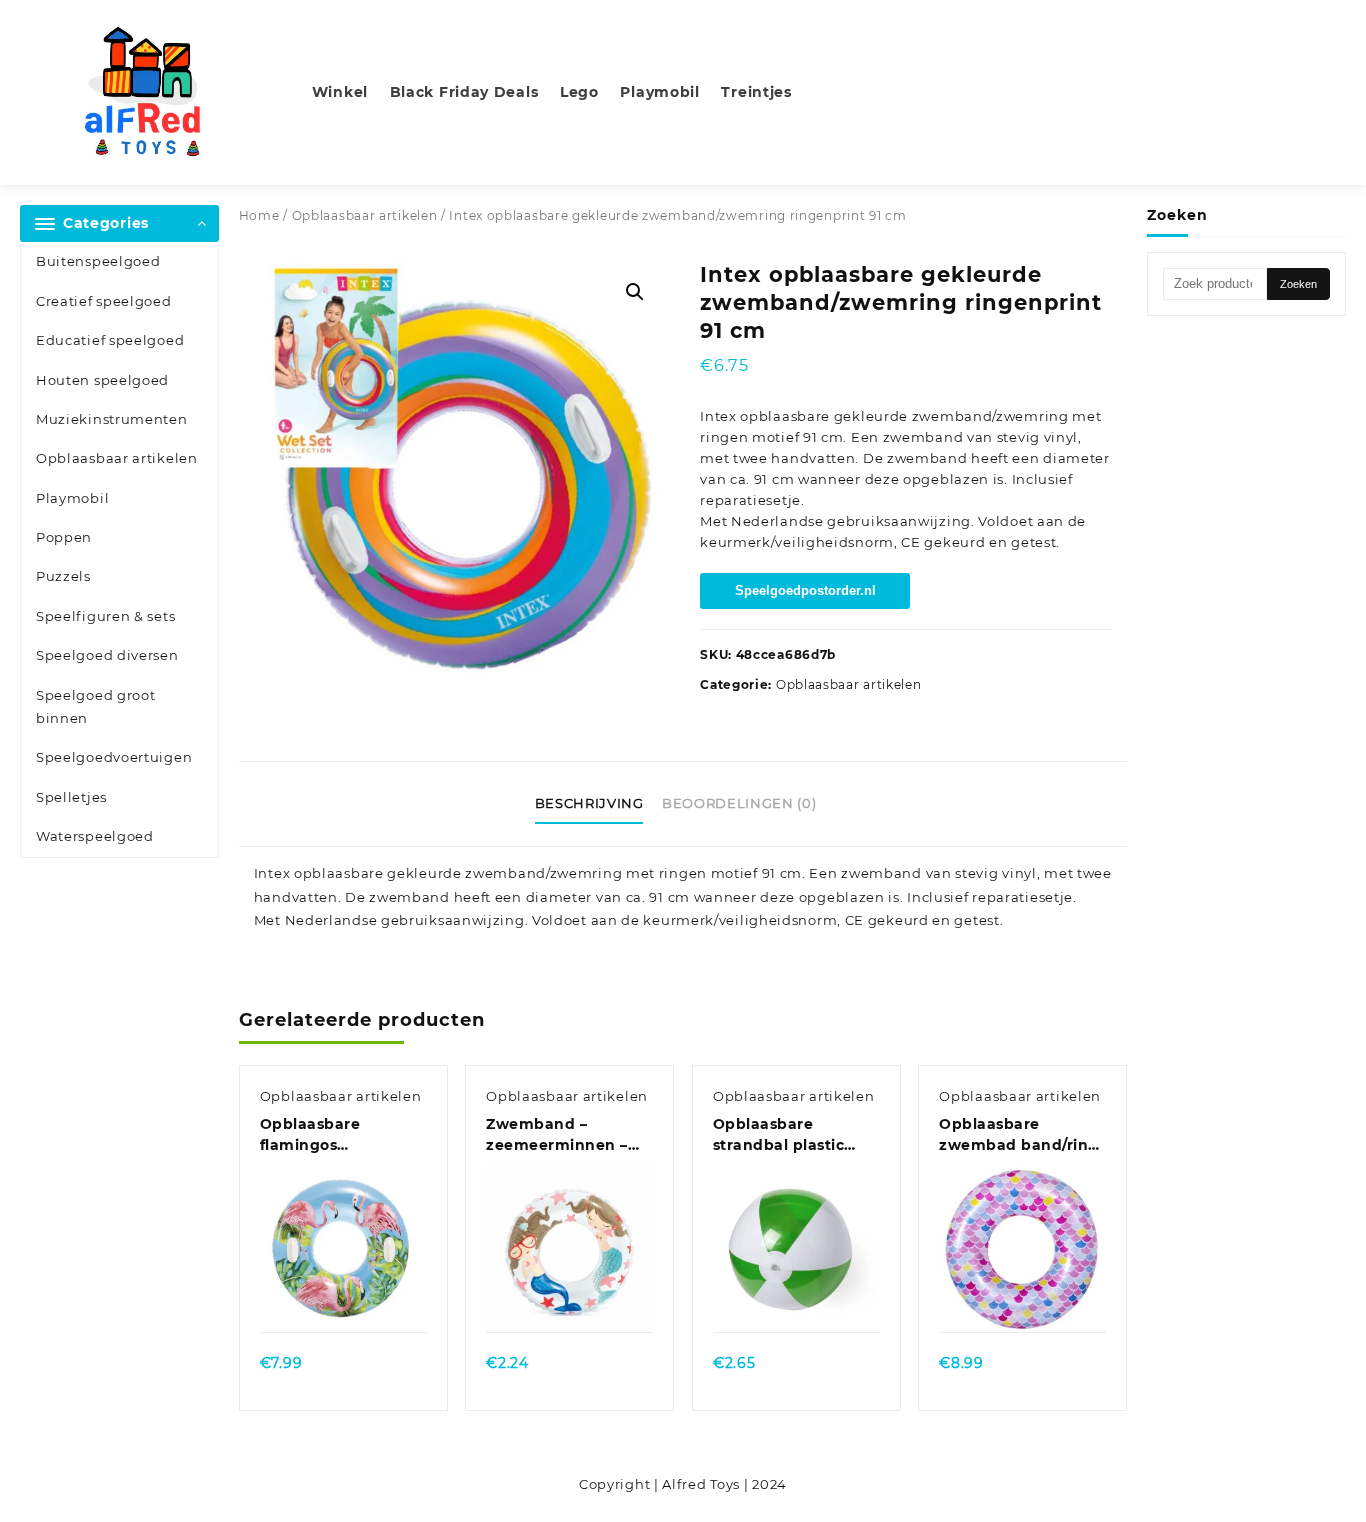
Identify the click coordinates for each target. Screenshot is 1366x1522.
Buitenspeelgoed (98, 261)
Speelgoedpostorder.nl (805, 590)
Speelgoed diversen (107, 655)
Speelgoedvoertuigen (114, 757)
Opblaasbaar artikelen (117, 458)
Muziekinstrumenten (112, 419)
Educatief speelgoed (110, 340)
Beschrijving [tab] (589, 803)
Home (259, 215)
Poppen (64, 537)
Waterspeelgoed (95, 836)
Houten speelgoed (102, 380)
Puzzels (63, 576)
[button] (635, 292)
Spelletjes (71, 797)
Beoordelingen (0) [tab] (739, 803)
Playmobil (72, 498)
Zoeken (1298, 284)
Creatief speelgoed (104, 301)
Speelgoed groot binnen (96, 706)
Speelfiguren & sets (105, 616)
